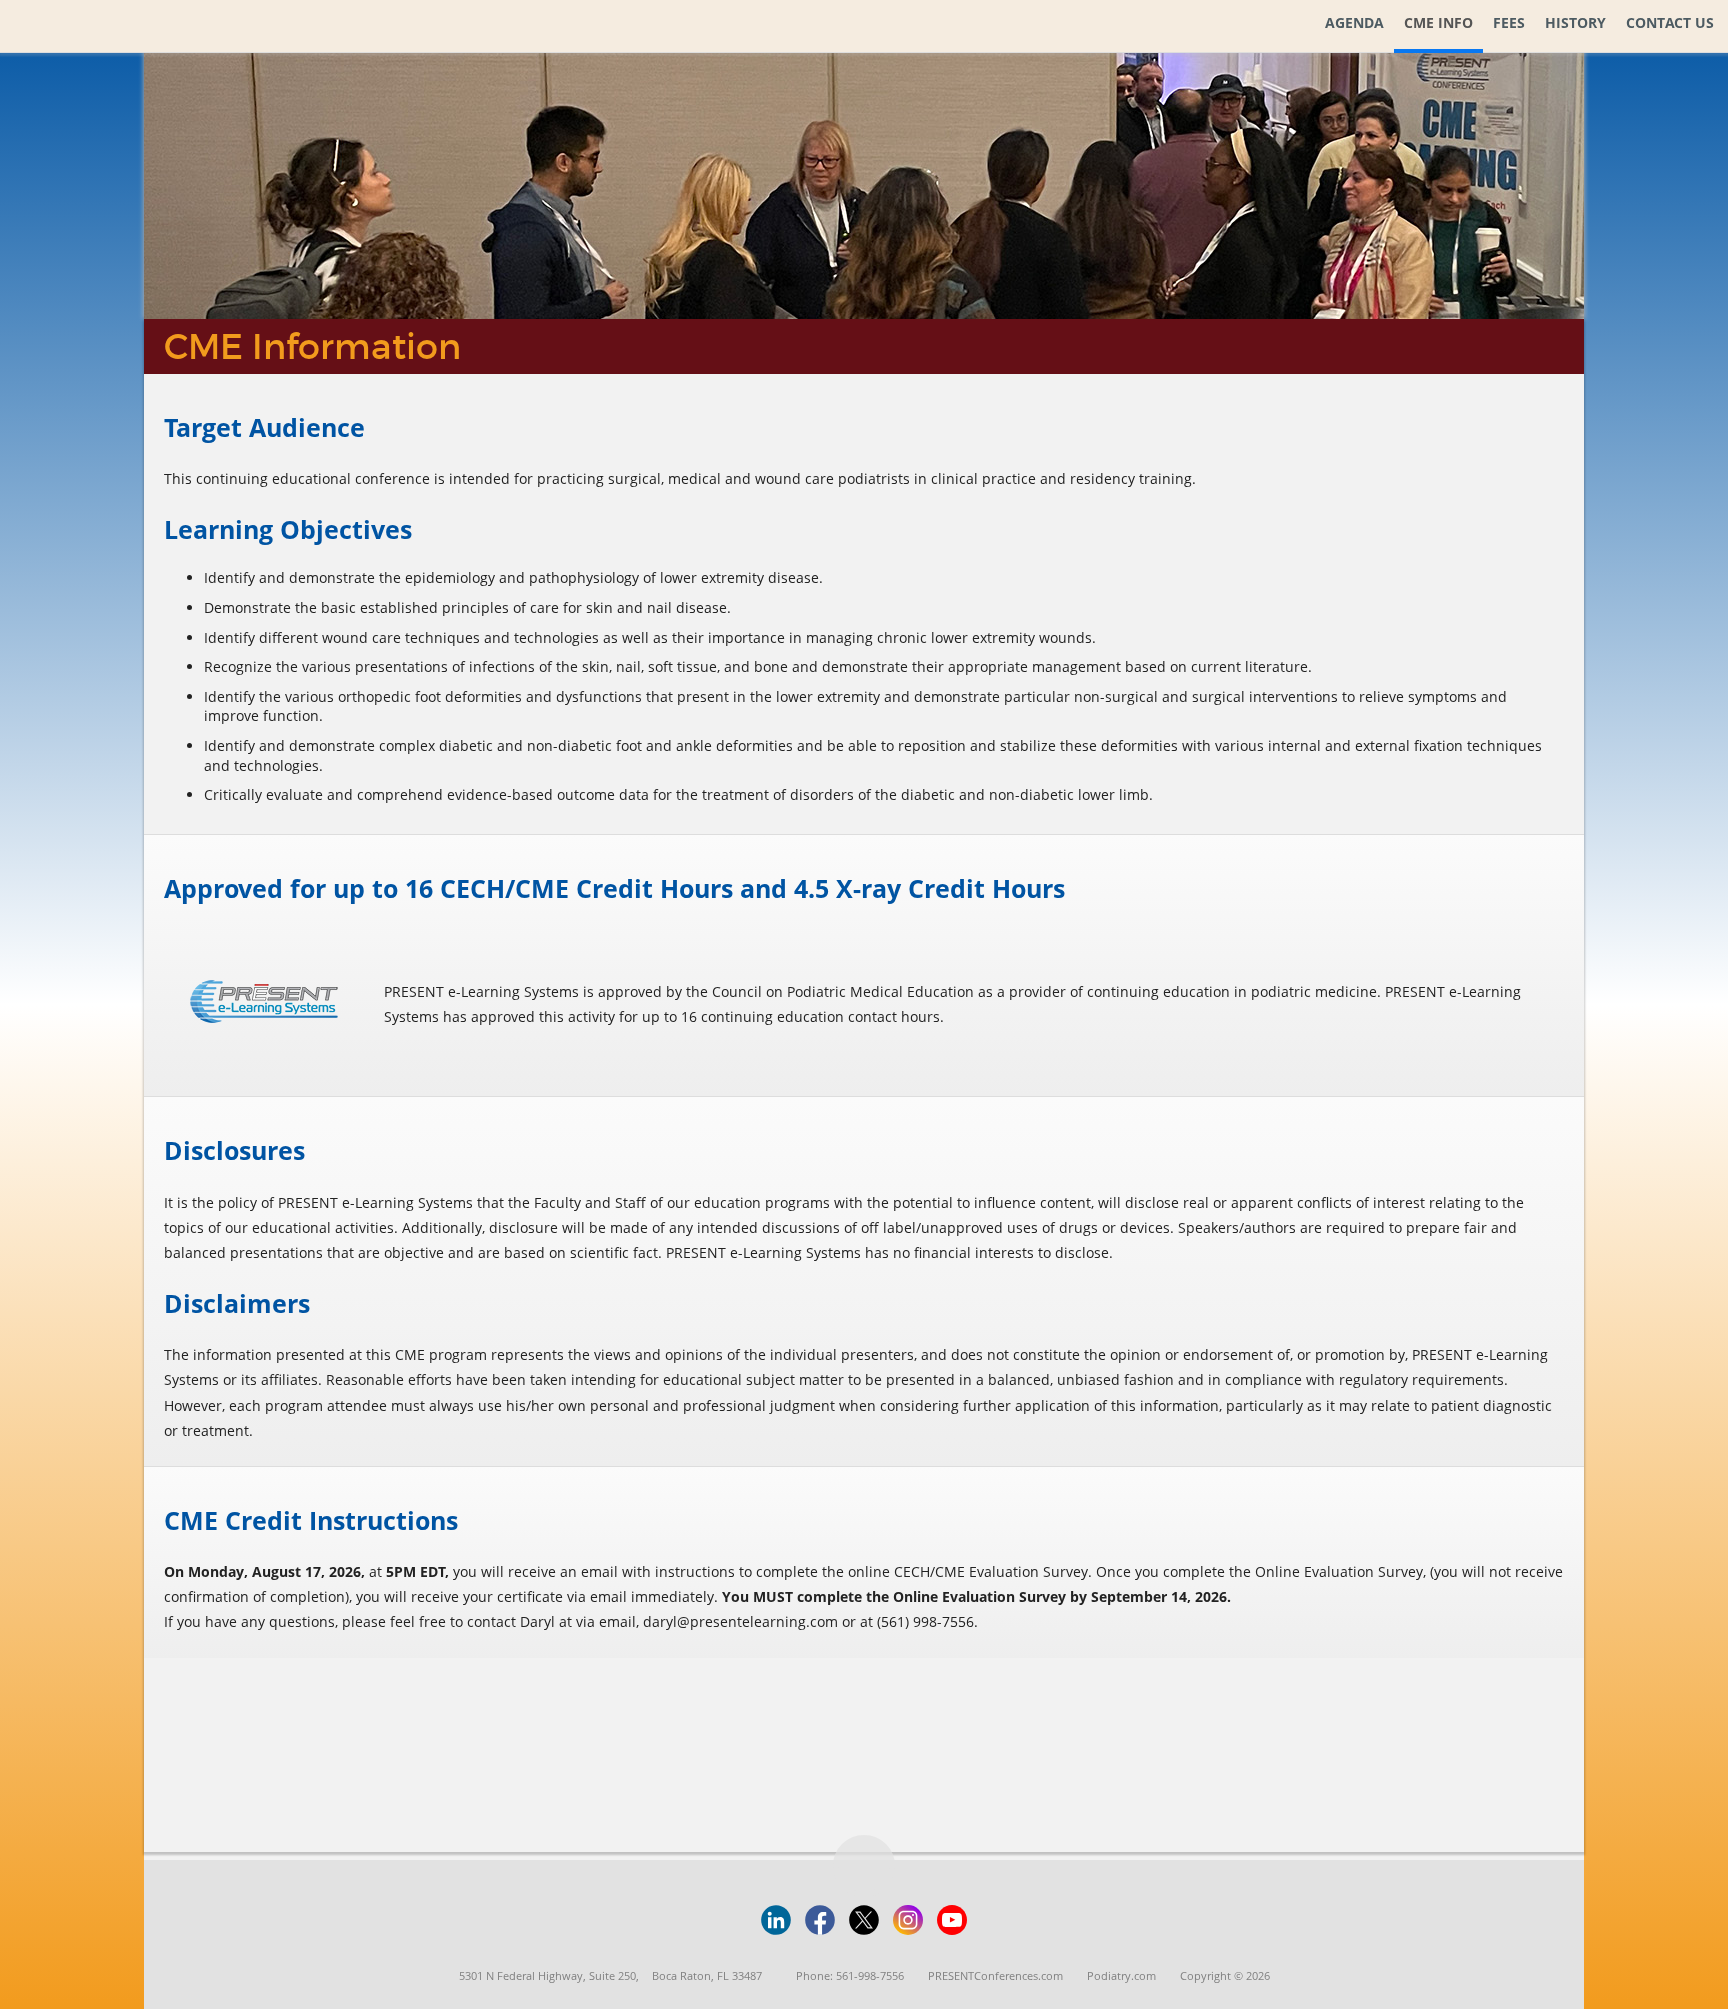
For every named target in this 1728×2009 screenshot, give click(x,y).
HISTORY (1575, 22)
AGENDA (1354, 22)
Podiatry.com (1121, 1975)
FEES (1509, 22)
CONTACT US (1670, 22)
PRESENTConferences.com (995, 1975)
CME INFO (1438, 22)
